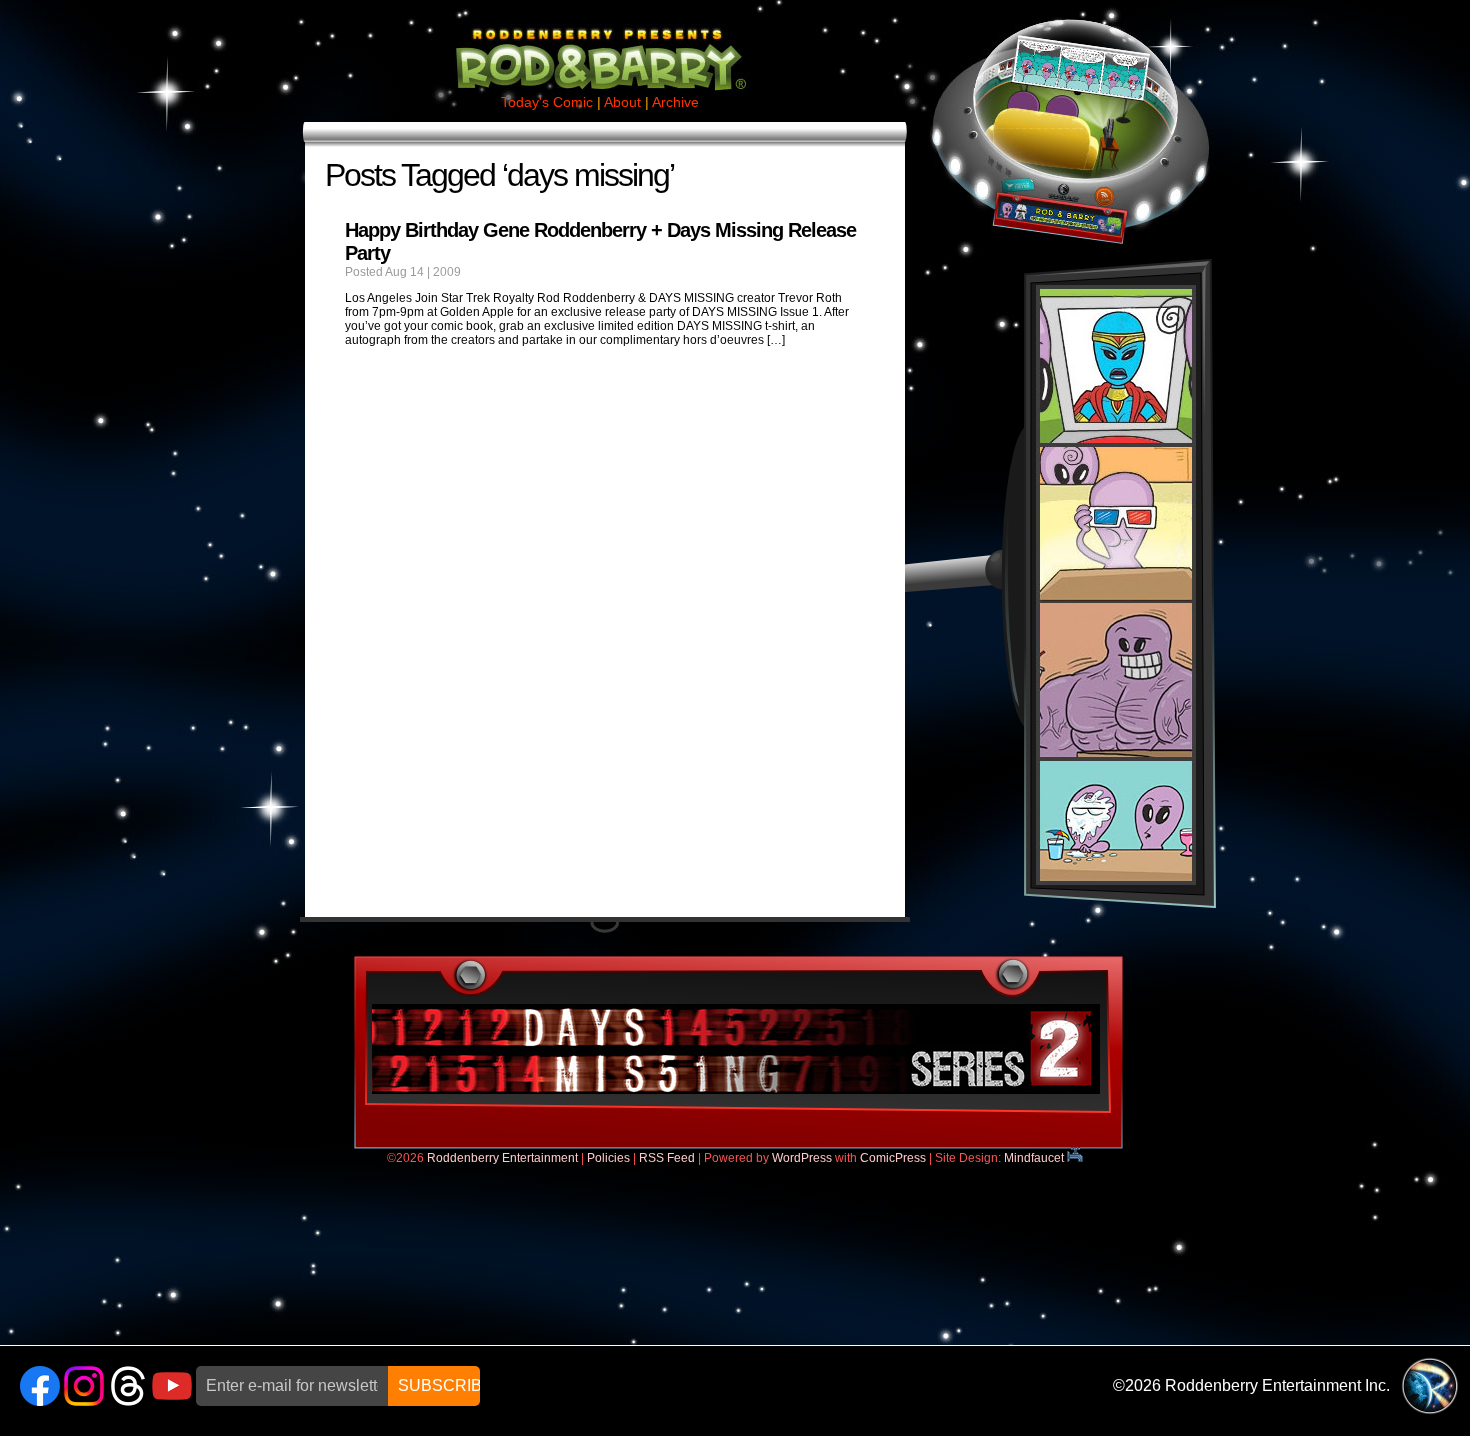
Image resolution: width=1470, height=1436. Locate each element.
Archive (675, 102)
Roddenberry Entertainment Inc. (1277, 1385)
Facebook (40, 1386)
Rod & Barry (600, 46)
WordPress (802, 1158)
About (622, 102)
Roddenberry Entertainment (502, 1158)
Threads (128, 1386)
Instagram (84, 1386)
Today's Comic (547, 102)
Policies (608, 1158)
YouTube (172, 1386)
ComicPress (893, 1158)
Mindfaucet (1035, 1158)
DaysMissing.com (736, 1049)
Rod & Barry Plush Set (1116, 585)
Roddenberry (1430, 1386)
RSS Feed (667, 1158)
